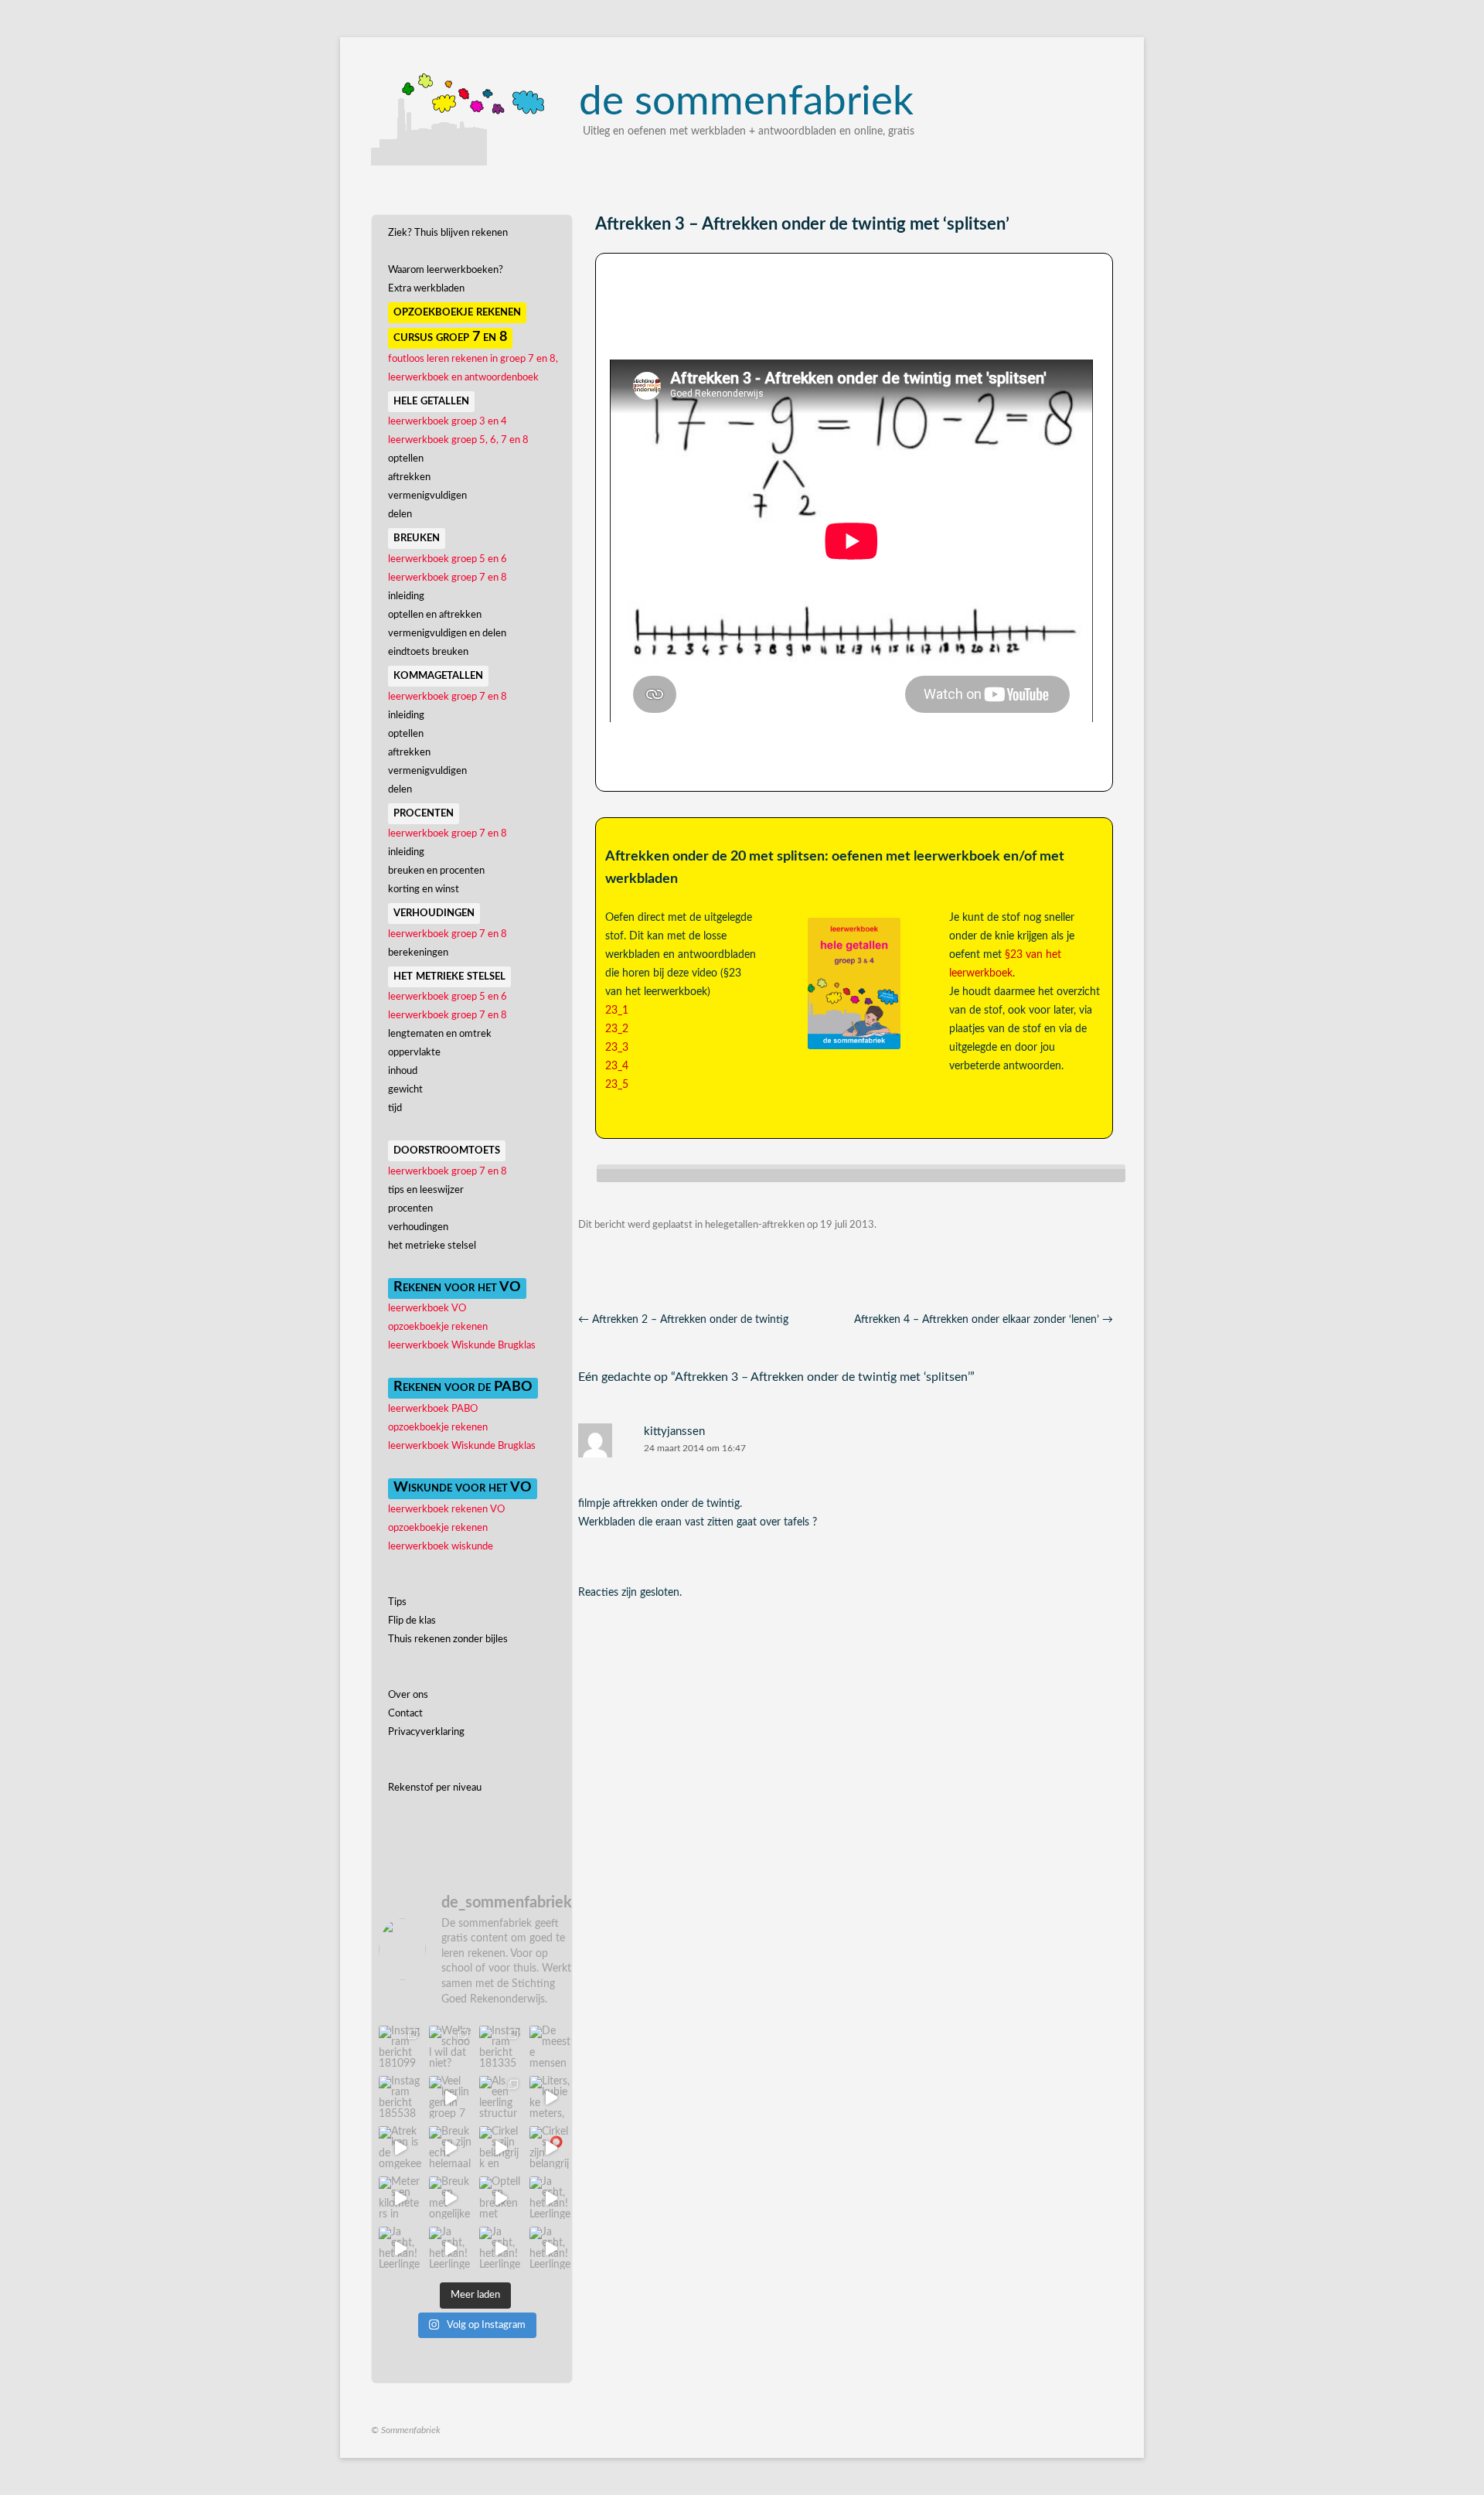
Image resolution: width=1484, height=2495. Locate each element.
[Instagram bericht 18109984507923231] (400, 2047)
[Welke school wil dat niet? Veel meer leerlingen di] (450, 2047)
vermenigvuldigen (427, 496)
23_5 (617, 1085)
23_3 (617, 1048)
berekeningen (418, 953)
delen (400, 515)
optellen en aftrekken (435, 615)
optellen (406, 459)
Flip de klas (412, 1621)
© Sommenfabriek (406, 2430)
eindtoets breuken (428, 652)
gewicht (405, 1090)
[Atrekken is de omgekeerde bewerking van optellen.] (400, 2147)
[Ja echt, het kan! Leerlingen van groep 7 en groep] (551, 2198)
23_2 (617, 1029)
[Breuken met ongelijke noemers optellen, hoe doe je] (450, 2198)
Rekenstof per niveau (435, 1788)
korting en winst (424, 890)
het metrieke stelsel (432, 1246)
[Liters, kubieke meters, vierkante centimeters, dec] (551, 2097)
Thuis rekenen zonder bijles (448, 1639)
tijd (395, 1108)
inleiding (406, 596)
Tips (397, 1602)
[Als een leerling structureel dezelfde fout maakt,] (500, 2097)
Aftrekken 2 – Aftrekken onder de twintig (683, 1320)
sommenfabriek (746, 102)
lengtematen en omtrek (440, 1034)
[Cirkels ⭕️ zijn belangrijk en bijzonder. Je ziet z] (551, 2147)
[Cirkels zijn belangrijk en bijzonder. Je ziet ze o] (500, 2147)
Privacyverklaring (426, 1732)
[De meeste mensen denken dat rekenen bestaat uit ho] (551, 2047)
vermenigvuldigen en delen (447, 634)
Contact (405, 1714)
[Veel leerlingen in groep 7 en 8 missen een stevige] (450, 2097)
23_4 (617, 1066)
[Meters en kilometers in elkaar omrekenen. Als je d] (400, 2198)
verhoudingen (418, 1227)
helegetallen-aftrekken (755, 1225)
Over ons (408, 1695)
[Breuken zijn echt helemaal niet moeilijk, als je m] (450, 2147)
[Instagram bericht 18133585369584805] (500, 2047)
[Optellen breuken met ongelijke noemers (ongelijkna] (500, 2198)
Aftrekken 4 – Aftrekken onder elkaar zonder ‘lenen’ (984, 1320)
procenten (410, 1209)
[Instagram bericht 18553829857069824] (400, 2097)
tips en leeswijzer (426, 1190)
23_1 (617, 1011)
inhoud (403, 1071)
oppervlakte (414, 1053)
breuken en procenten (436, 871)
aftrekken (409, 477)
